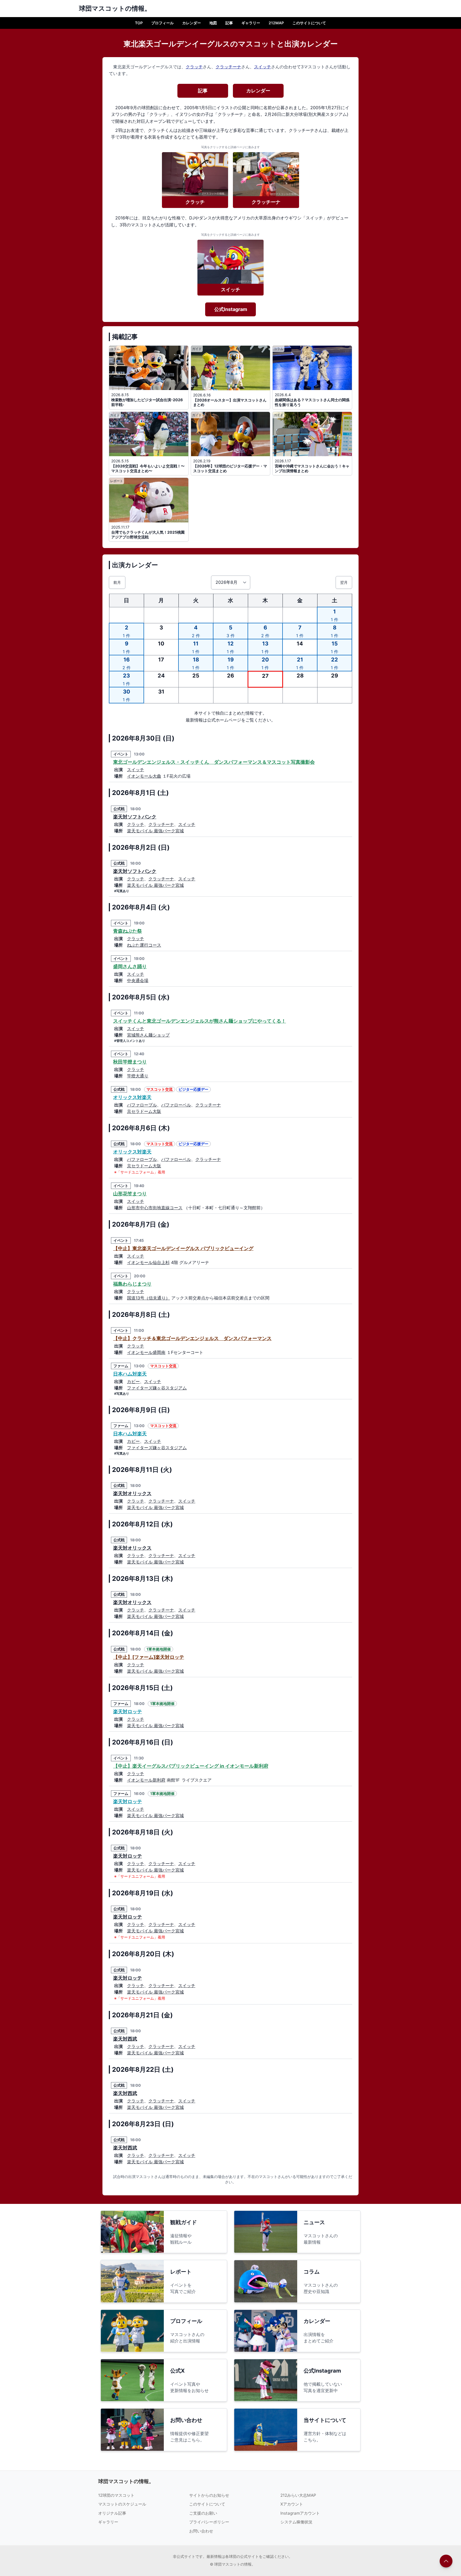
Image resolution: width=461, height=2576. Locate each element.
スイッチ (263, 67)
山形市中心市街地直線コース (155, 1208)
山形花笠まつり (130, 1194)
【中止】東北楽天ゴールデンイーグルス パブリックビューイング (183, 1248)
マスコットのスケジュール (122, 2504)
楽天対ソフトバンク (135, 817)
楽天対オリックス (132, 1493)
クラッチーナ (228, 67)
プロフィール (162, 23)
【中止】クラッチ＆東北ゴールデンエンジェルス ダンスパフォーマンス (192, 1338)
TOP (139, 23)
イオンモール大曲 (144, 776)
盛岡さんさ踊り (130, 966)
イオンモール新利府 (146, 1780)
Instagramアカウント (300, 2513)
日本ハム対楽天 (130, 1374)
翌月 (344, 582)
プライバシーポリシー (209, 2522)
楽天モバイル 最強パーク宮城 (155, 831)
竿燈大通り (138, 1076)
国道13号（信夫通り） (148, 1298)
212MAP (276, 23)
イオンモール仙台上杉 (148, 1262)
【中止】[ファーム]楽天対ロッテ (149, 1657)
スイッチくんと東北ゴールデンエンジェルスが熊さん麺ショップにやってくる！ (200, 1021)
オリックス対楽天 (132, 1097)
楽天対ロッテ (128, 1712)
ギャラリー (251, 23)
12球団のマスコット (116, 2495)
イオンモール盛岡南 (146, 1352)
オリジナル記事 (112, 2513)
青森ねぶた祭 (128, 931)
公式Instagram (231, 309)
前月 (117, 582)
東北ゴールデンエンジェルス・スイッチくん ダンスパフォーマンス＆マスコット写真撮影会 (214, 762)
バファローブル (142, 1105)
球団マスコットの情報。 (126, 2481)
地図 (213, 23)
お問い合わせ (201, 2531)
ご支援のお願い (203, 2513)
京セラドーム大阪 (144, 1111)
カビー (133, 1381)
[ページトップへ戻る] (446, 2561)
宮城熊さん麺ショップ (148, 1035)
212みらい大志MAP (298, 2495)
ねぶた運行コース (144, 945)
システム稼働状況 (296, 2522)
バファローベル (176, 1105)
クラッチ (194, 67)
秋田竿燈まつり (130, 1062)
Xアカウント (292, 2504)
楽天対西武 (125, 2039)
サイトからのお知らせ (209, 2495)
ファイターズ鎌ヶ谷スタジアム (157, 1388)
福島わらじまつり (132, 1284)
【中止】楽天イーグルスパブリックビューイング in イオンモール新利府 (191, 1766)
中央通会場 (138, 980)
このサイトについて (309, 23)
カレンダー (192, 23)
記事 (229, 23)
